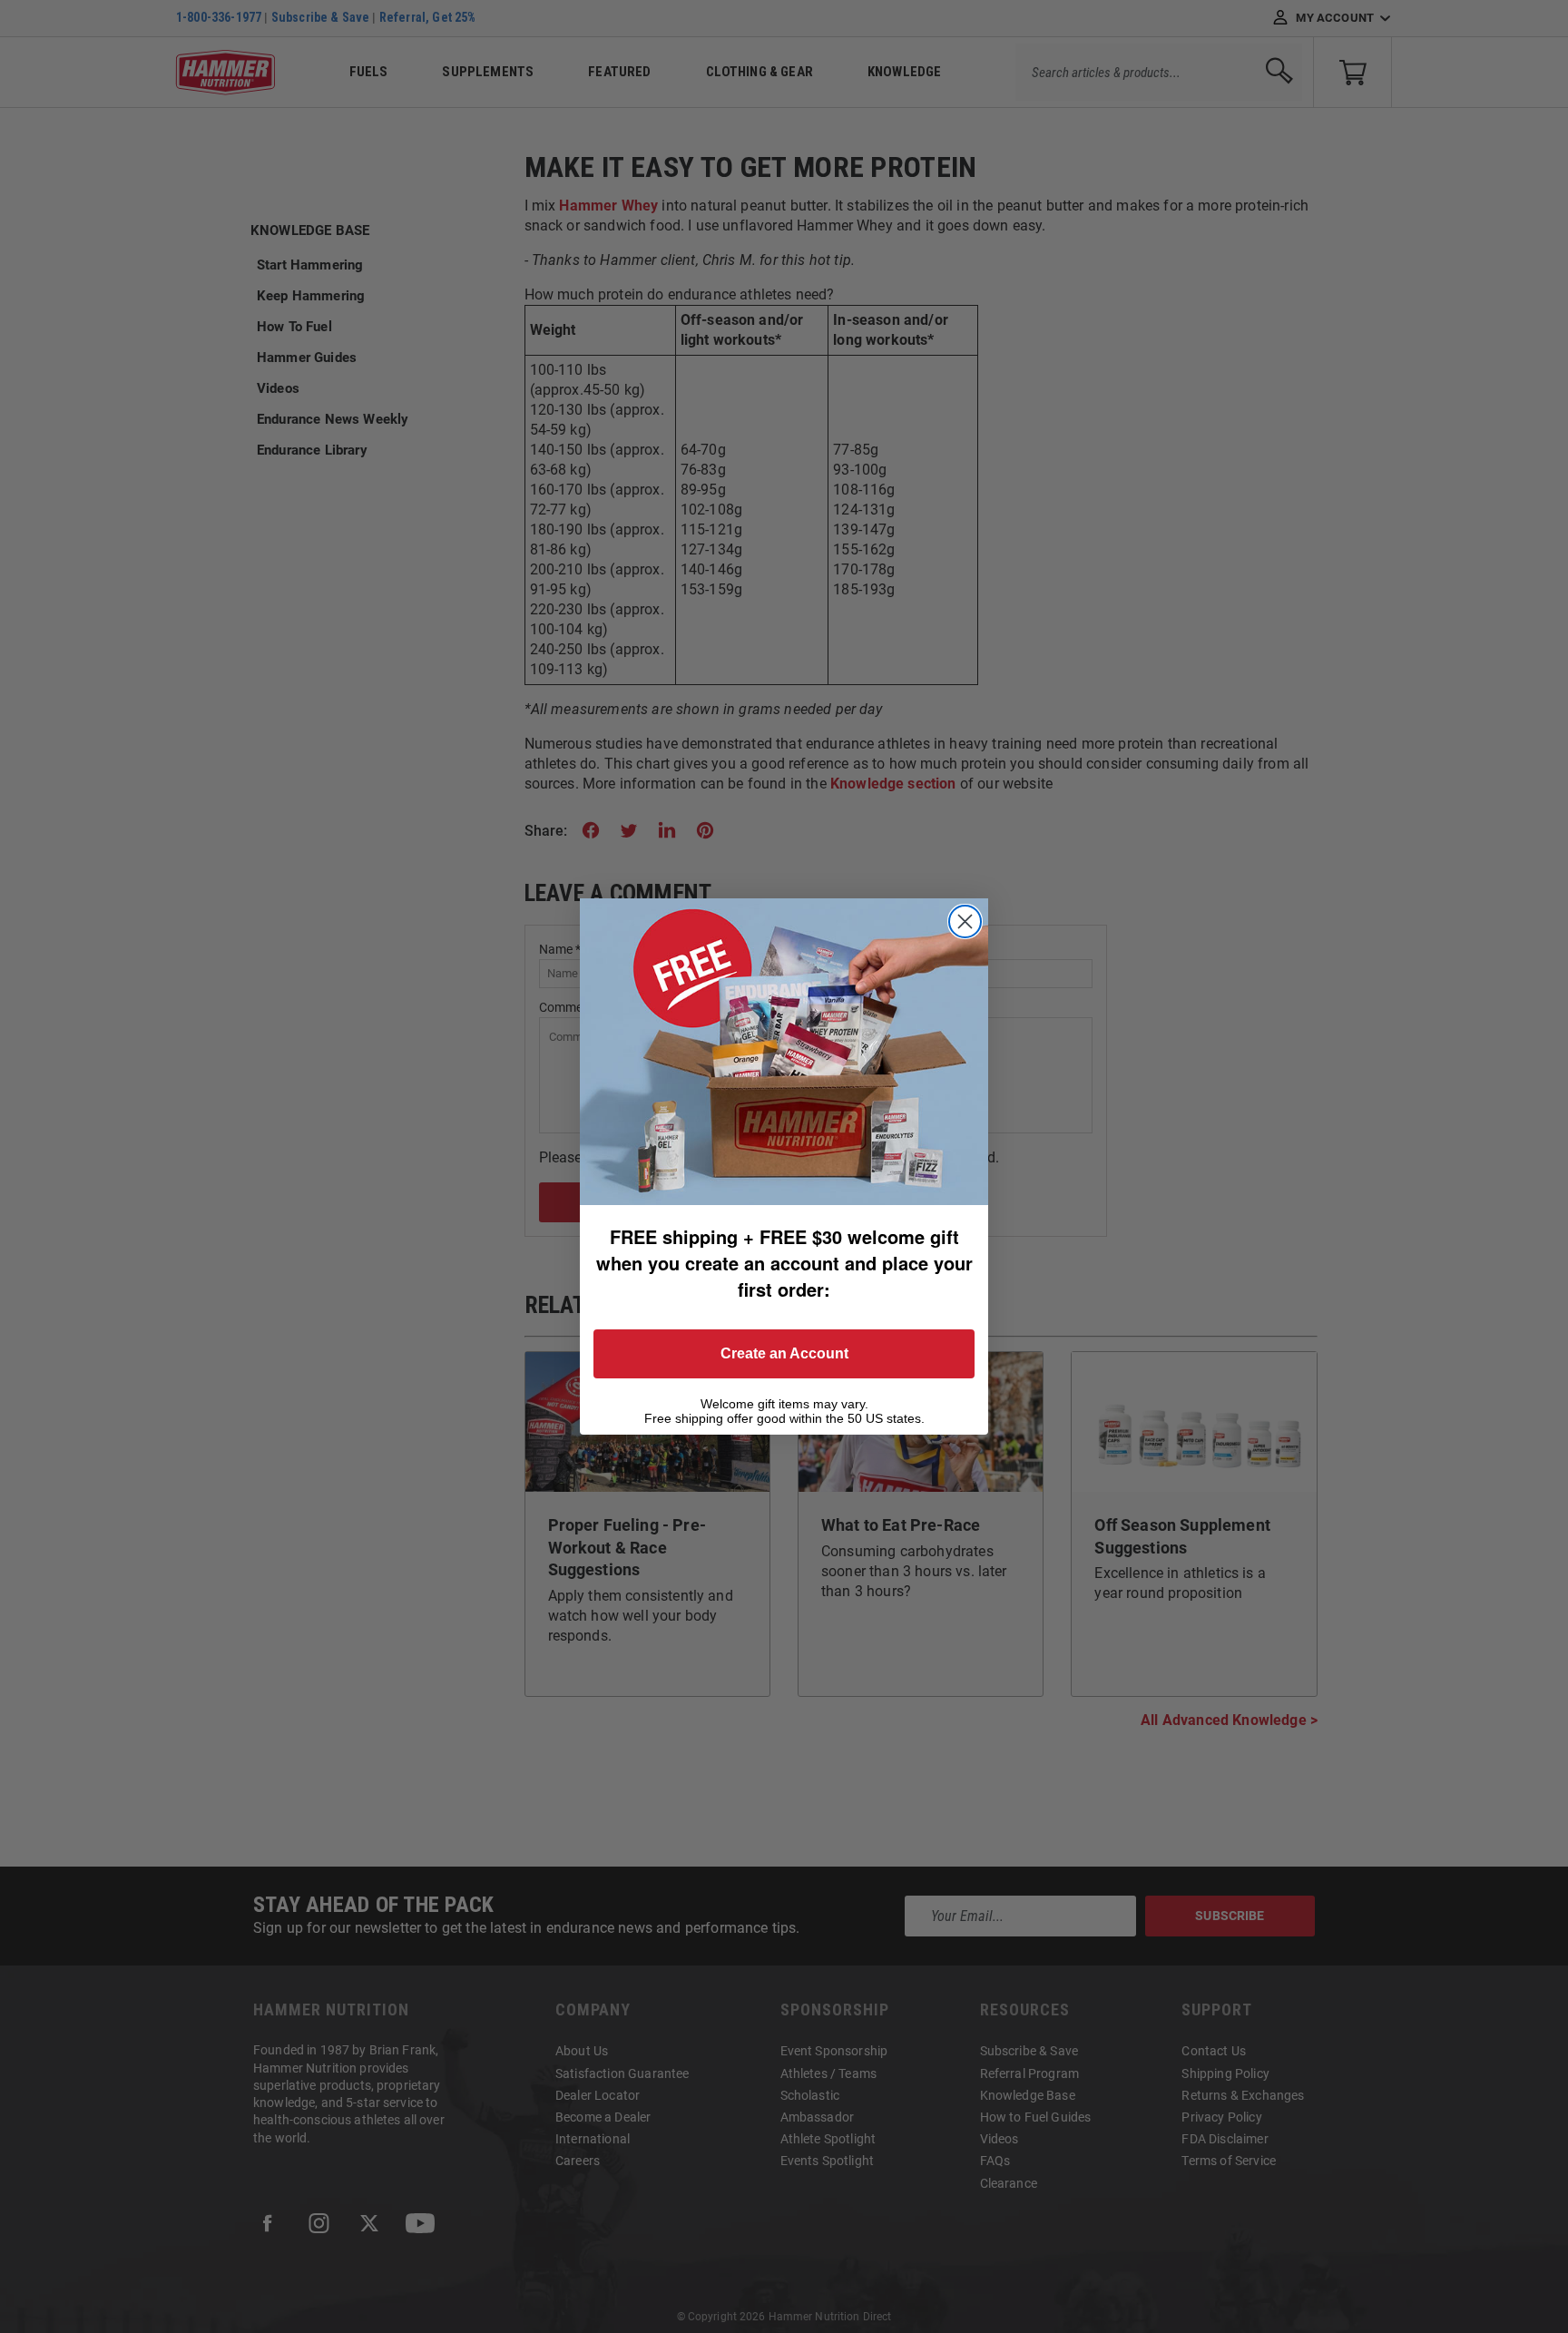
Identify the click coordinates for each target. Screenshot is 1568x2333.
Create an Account (784, 1353)
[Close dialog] (965, 921)
